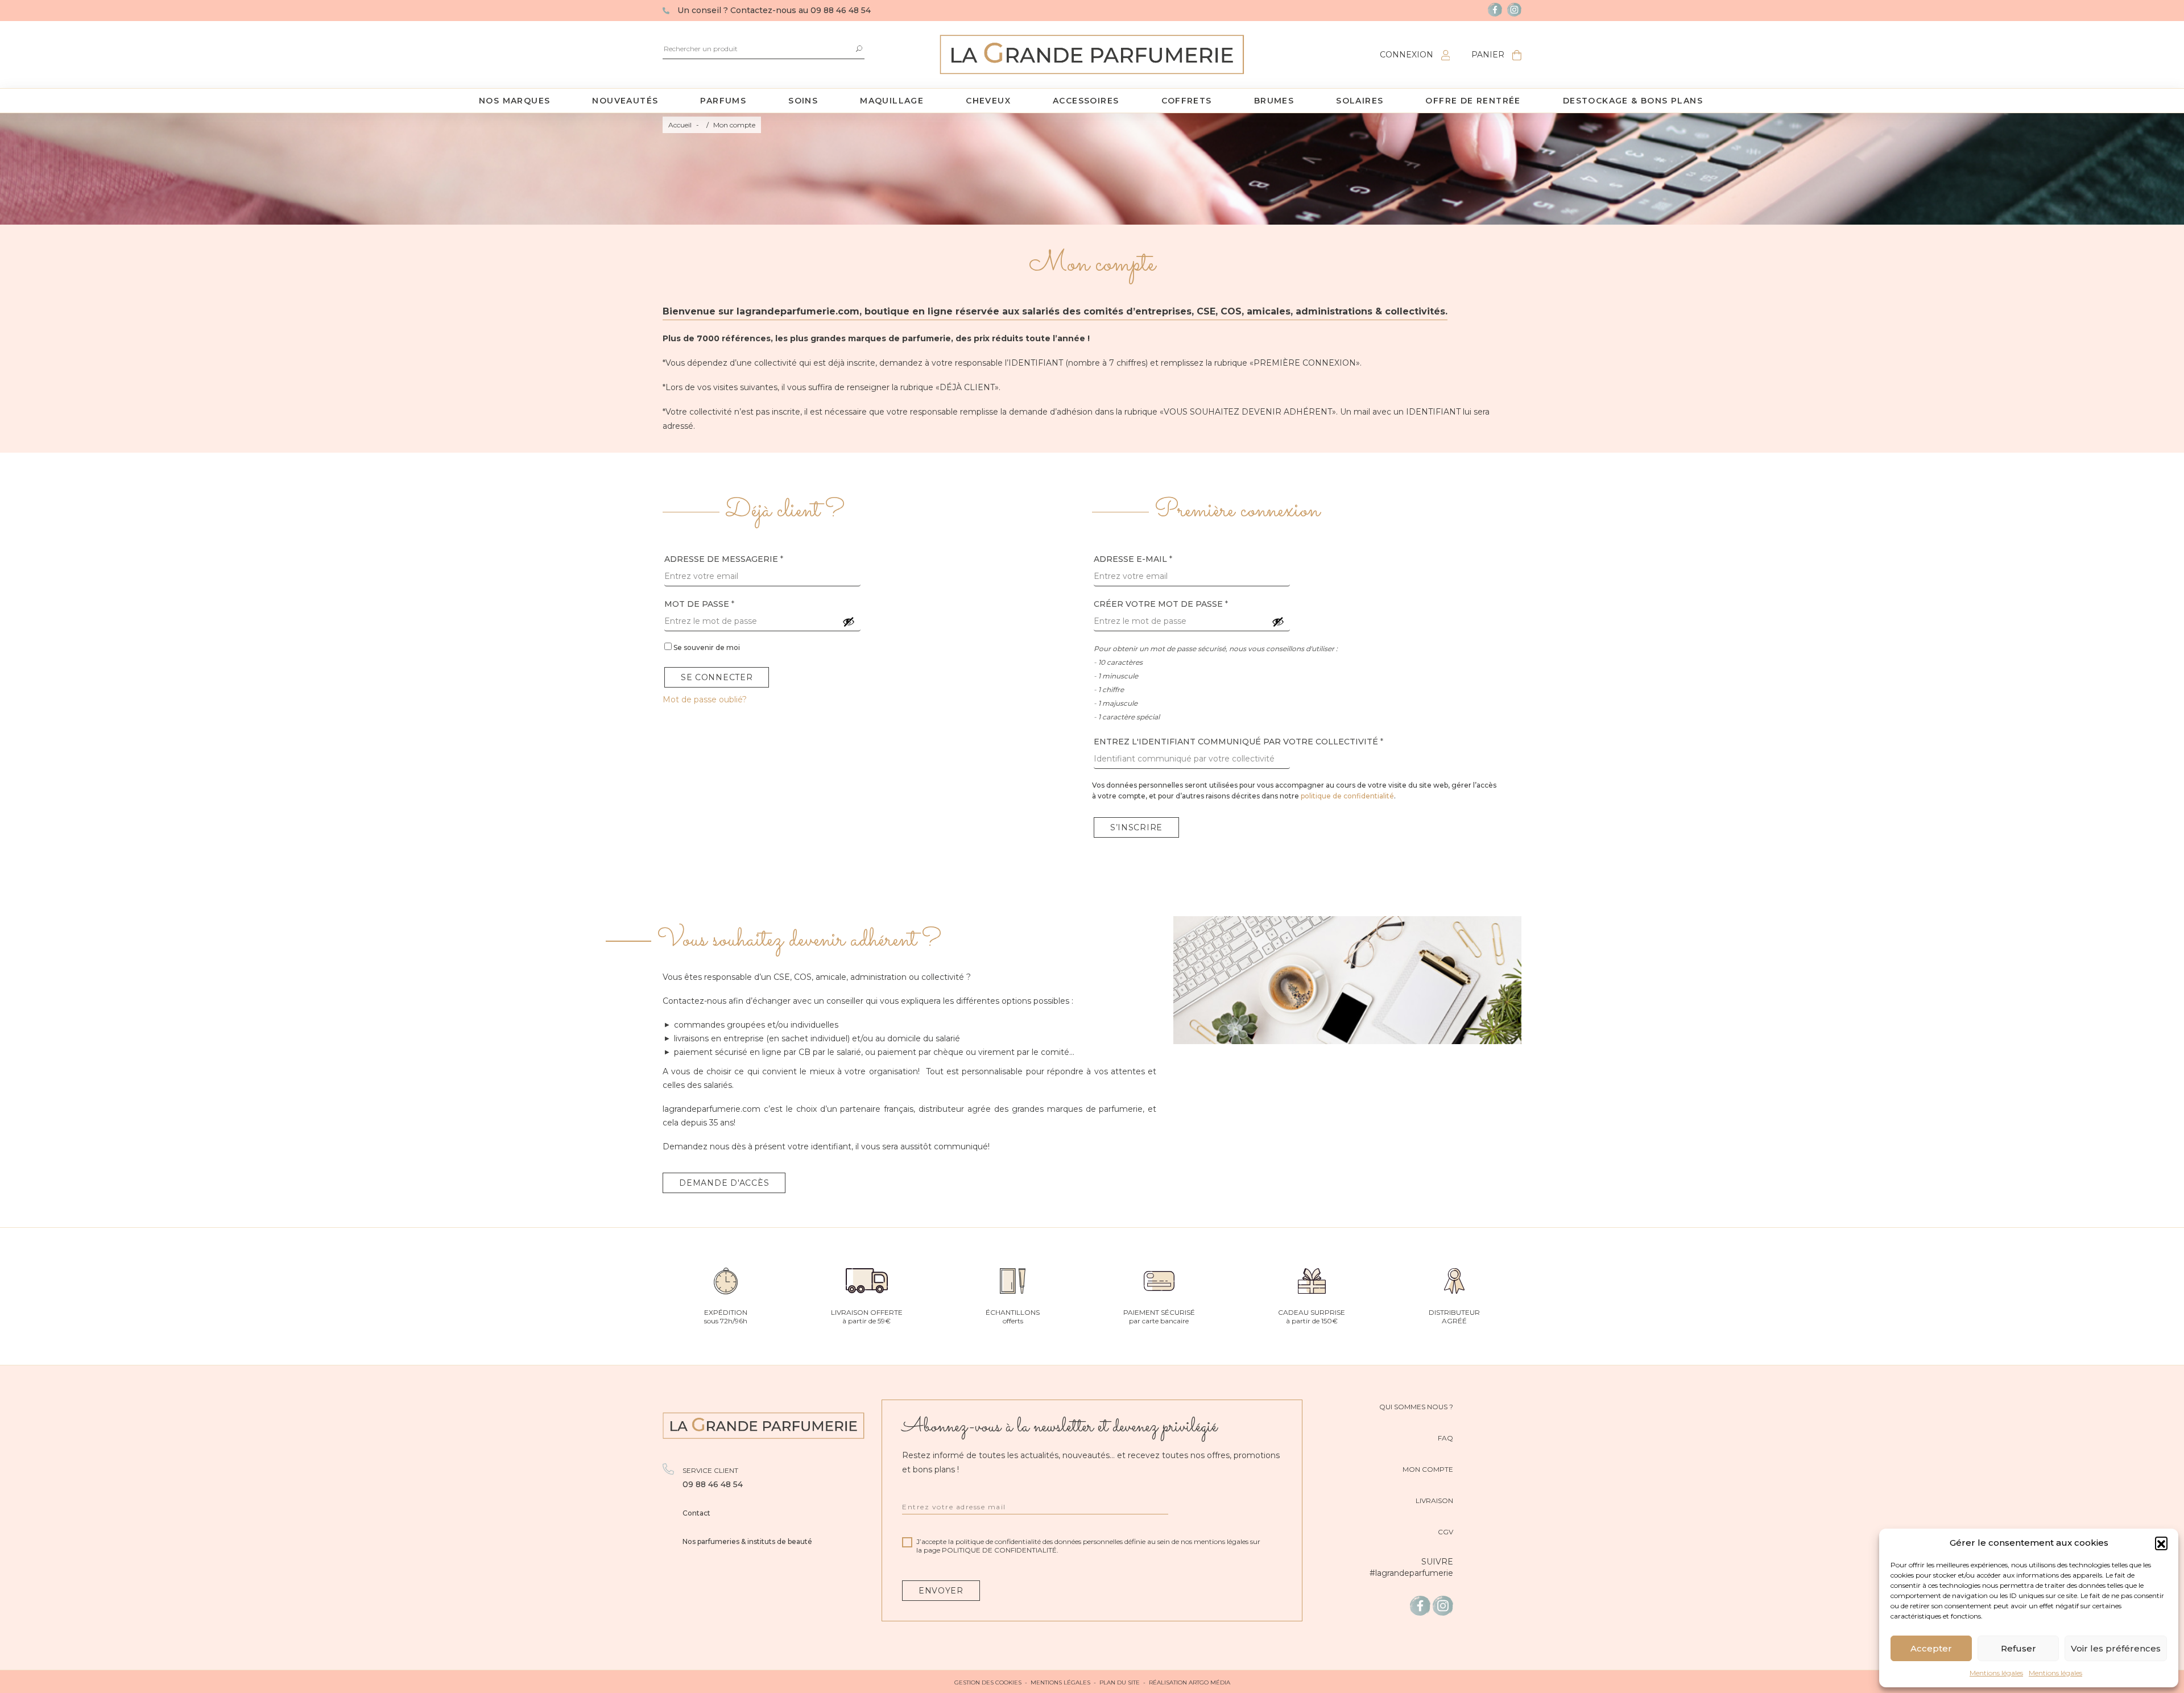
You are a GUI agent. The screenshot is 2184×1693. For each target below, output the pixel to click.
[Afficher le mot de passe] (849, 622)
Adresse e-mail (1133, 559)
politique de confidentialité (1347, 796)
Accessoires (1086, 101)
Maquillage (892, 101)
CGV (1445, 1532)
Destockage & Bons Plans (1633, 101)
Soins (803, 101)
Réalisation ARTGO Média (1190, 1682)
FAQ (1445, 1438)
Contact (696, 1513)
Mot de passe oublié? (705, 699)
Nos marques (514, 101)
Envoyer (941, 1591)
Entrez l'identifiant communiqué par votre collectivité (1238, 742)
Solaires (1360, 101)
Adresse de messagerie (724, 559)
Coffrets (1187, 101)
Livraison (1434, 1500)
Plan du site (1120, 1682)
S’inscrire (1136, 827)
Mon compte (1428, 1469)
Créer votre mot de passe (1161, 604)
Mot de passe (699, 604)
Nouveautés (625, 101)
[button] (2161, 1543)
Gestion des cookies (988, 1682)
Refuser (2018, 1648)
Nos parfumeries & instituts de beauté (747, 1541)
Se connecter (717, 677)
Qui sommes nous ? (1416, 1407)
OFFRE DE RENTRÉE (1473, 101)
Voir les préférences (2116, 1648)
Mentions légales (1996, 1673)
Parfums (723, 101)
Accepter (1931, 1648)
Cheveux (988, 101)
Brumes (1274, 101)
